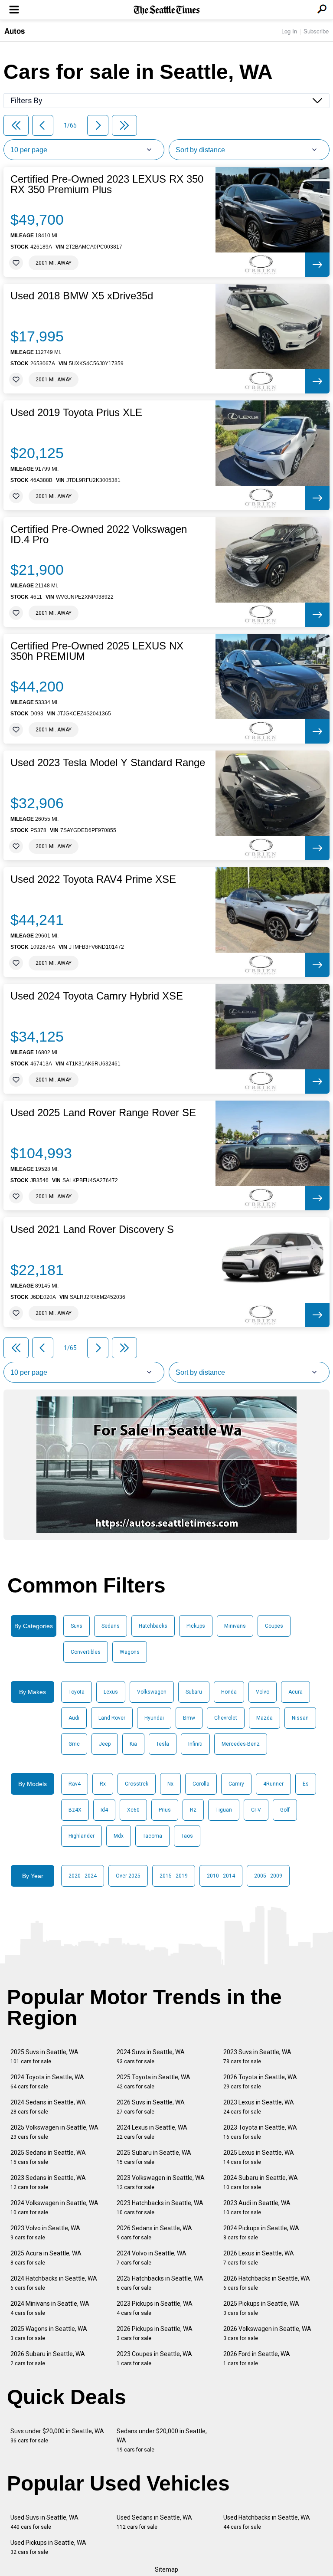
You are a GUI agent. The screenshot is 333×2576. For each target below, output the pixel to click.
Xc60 (133, 1810)
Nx (170, 1784)
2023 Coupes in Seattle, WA (154, 2358)
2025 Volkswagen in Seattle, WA (54, 2132)
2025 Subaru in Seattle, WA (154, 2157)
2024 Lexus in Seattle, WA (152, 2132)
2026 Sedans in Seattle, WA (154, 2233)
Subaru (194, 1692)
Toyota (77, 1692)
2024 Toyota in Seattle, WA (47, 2082)
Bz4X (75, 1810)
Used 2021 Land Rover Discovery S (92, 1229)
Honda (229, 1692)
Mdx (119, 1836)
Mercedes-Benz (241, 1744)
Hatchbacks (153, 1626)
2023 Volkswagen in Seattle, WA (161, 2182)
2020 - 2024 (83, 1876)
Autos (15, 31)
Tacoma (152, 1836)
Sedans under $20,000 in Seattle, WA (162, 2440)
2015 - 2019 (174, 1876)
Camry (236, 1784)
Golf (285, 1810)
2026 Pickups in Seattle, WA (155, 2333)
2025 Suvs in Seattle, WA (44, 2057)
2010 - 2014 (221, 1876)
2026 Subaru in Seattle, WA (48, 2358)
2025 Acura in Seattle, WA (46, 2258)
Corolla (201, 1784)
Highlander (82, 1836)
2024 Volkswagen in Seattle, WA (54, 2207)
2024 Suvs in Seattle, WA (151, 2057)
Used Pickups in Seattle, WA (48, 2547)
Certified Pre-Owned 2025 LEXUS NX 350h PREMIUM (97, 651)
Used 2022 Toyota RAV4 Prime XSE (93, 879)
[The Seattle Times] (167, 10)
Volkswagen (152, 1692)
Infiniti (195, 1744)
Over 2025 (128, 1876)
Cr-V (256, 1810)
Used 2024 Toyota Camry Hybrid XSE (97, 996)
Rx (103, 1784)
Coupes (274, 1626)
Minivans (235, 1626)
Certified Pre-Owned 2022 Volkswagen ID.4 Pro (99, 534)
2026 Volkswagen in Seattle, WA (267, 2333)
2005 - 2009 (268, 1876)
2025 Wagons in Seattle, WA (49, 2333)
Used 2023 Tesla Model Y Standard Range (108, 763)
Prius (165, 1810)
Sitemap (166, 2569)
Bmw (189, 1718)
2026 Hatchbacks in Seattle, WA (267, 2283)
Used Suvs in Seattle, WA (44, 2522)
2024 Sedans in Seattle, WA (48, 2107)
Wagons (130, 1652)
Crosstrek (137, 1784)
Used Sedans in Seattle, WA (154, 2522)
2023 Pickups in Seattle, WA (155, 2308)
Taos (187, 1836)
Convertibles (86, 1652)
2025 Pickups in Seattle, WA (261, 2308)
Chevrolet (226, 1718)
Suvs (77, 1626)
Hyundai (154, 1718)
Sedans (111, 1626)
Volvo (263, 1692)
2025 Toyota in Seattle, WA (153, 2082)
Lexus (111, 1692)
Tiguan (224, 1810)
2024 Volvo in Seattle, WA (152, 2258)
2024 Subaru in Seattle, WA (261, 2182)
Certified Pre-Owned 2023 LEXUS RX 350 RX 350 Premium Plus (107, 184)
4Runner (273, 1784)
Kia (133, 1744)
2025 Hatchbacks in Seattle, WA (160, 2283)
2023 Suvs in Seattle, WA (257, 2057)
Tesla (163, 1744)
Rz (193, 1810)
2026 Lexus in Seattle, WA (259, 2258)
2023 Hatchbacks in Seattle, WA (160, 2207)
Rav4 (75, 1784)
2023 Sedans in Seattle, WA (48, 2182)
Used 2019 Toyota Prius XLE (76, 413)
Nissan (300, 1718)
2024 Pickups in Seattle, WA (261, 2233)
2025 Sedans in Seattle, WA (48, 2157)
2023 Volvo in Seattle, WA (45, 2233)
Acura (295, 1692)
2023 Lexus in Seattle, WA (259, 2107)
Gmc (74, 1744)
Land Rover (112, 1718)
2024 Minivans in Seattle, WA (50, 2308)
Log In (289, 31)
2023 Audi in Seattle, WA (257, 2207)
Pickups (196, 1626)
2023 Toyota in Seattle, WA (260, 2132)
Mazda (264, 1718)
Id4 (104, 1810)
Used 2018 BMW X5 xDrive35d (82, 296)
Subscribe (316, 31)
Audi (74, 1718)
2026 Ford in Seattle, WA (257, 2358)
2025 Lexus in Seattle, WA (259, 2157)
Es (306, 1784)
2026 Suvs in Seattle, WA (151, 2107)
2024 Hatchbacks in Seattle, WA (54, 2283)
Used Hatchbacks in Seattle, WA (267, 2522)
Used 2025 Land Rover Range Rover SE (103, 1113)
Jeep (105, 1744)
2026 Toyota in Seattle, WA (260, 2082)
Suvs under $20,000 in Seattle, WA (57, 2436)
